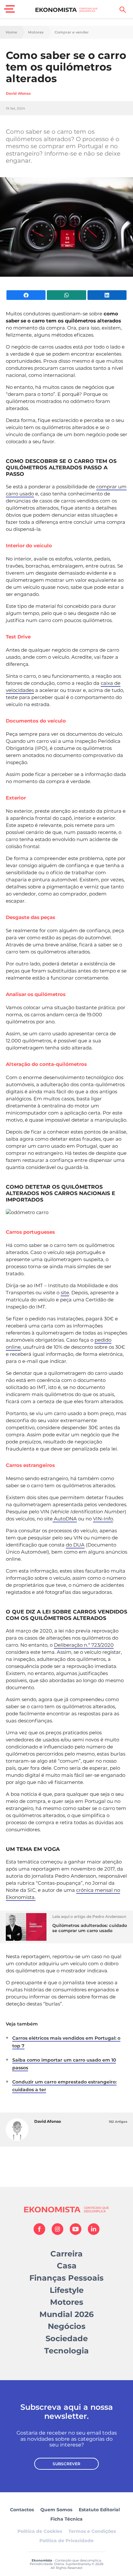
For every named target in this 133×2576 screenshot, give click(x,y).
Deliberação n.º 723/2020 (84, 1645)
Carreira (66, 2254)
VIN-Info (103, 1519)
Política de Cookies (40, 2531)
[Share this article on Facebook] (26, 295)
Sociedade (67, 2338)
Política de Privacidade (66, 2541)
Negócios (67, 2326)
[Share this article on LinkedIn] (107, 295)
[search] (123, 10)
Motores (36, 32)
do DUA (75, 1545)
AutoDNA (65, 1519)
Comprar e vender (72, 32)
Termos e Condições (92, 2531)
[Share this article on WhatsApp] (66, 295)
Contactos (22, 2510)
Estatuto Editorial (99, 2510)
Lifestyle (67, 2290)
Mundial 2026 (66, 2314)
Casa (67, 2266)
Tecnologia (66, 2351)
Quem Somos (56, 2510)
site (65, 1293)
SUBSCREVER (66, 2464)
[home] (67, 10)
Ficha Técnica (66, 2519)
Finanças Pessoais (66, 2278)
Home (11, 32)
